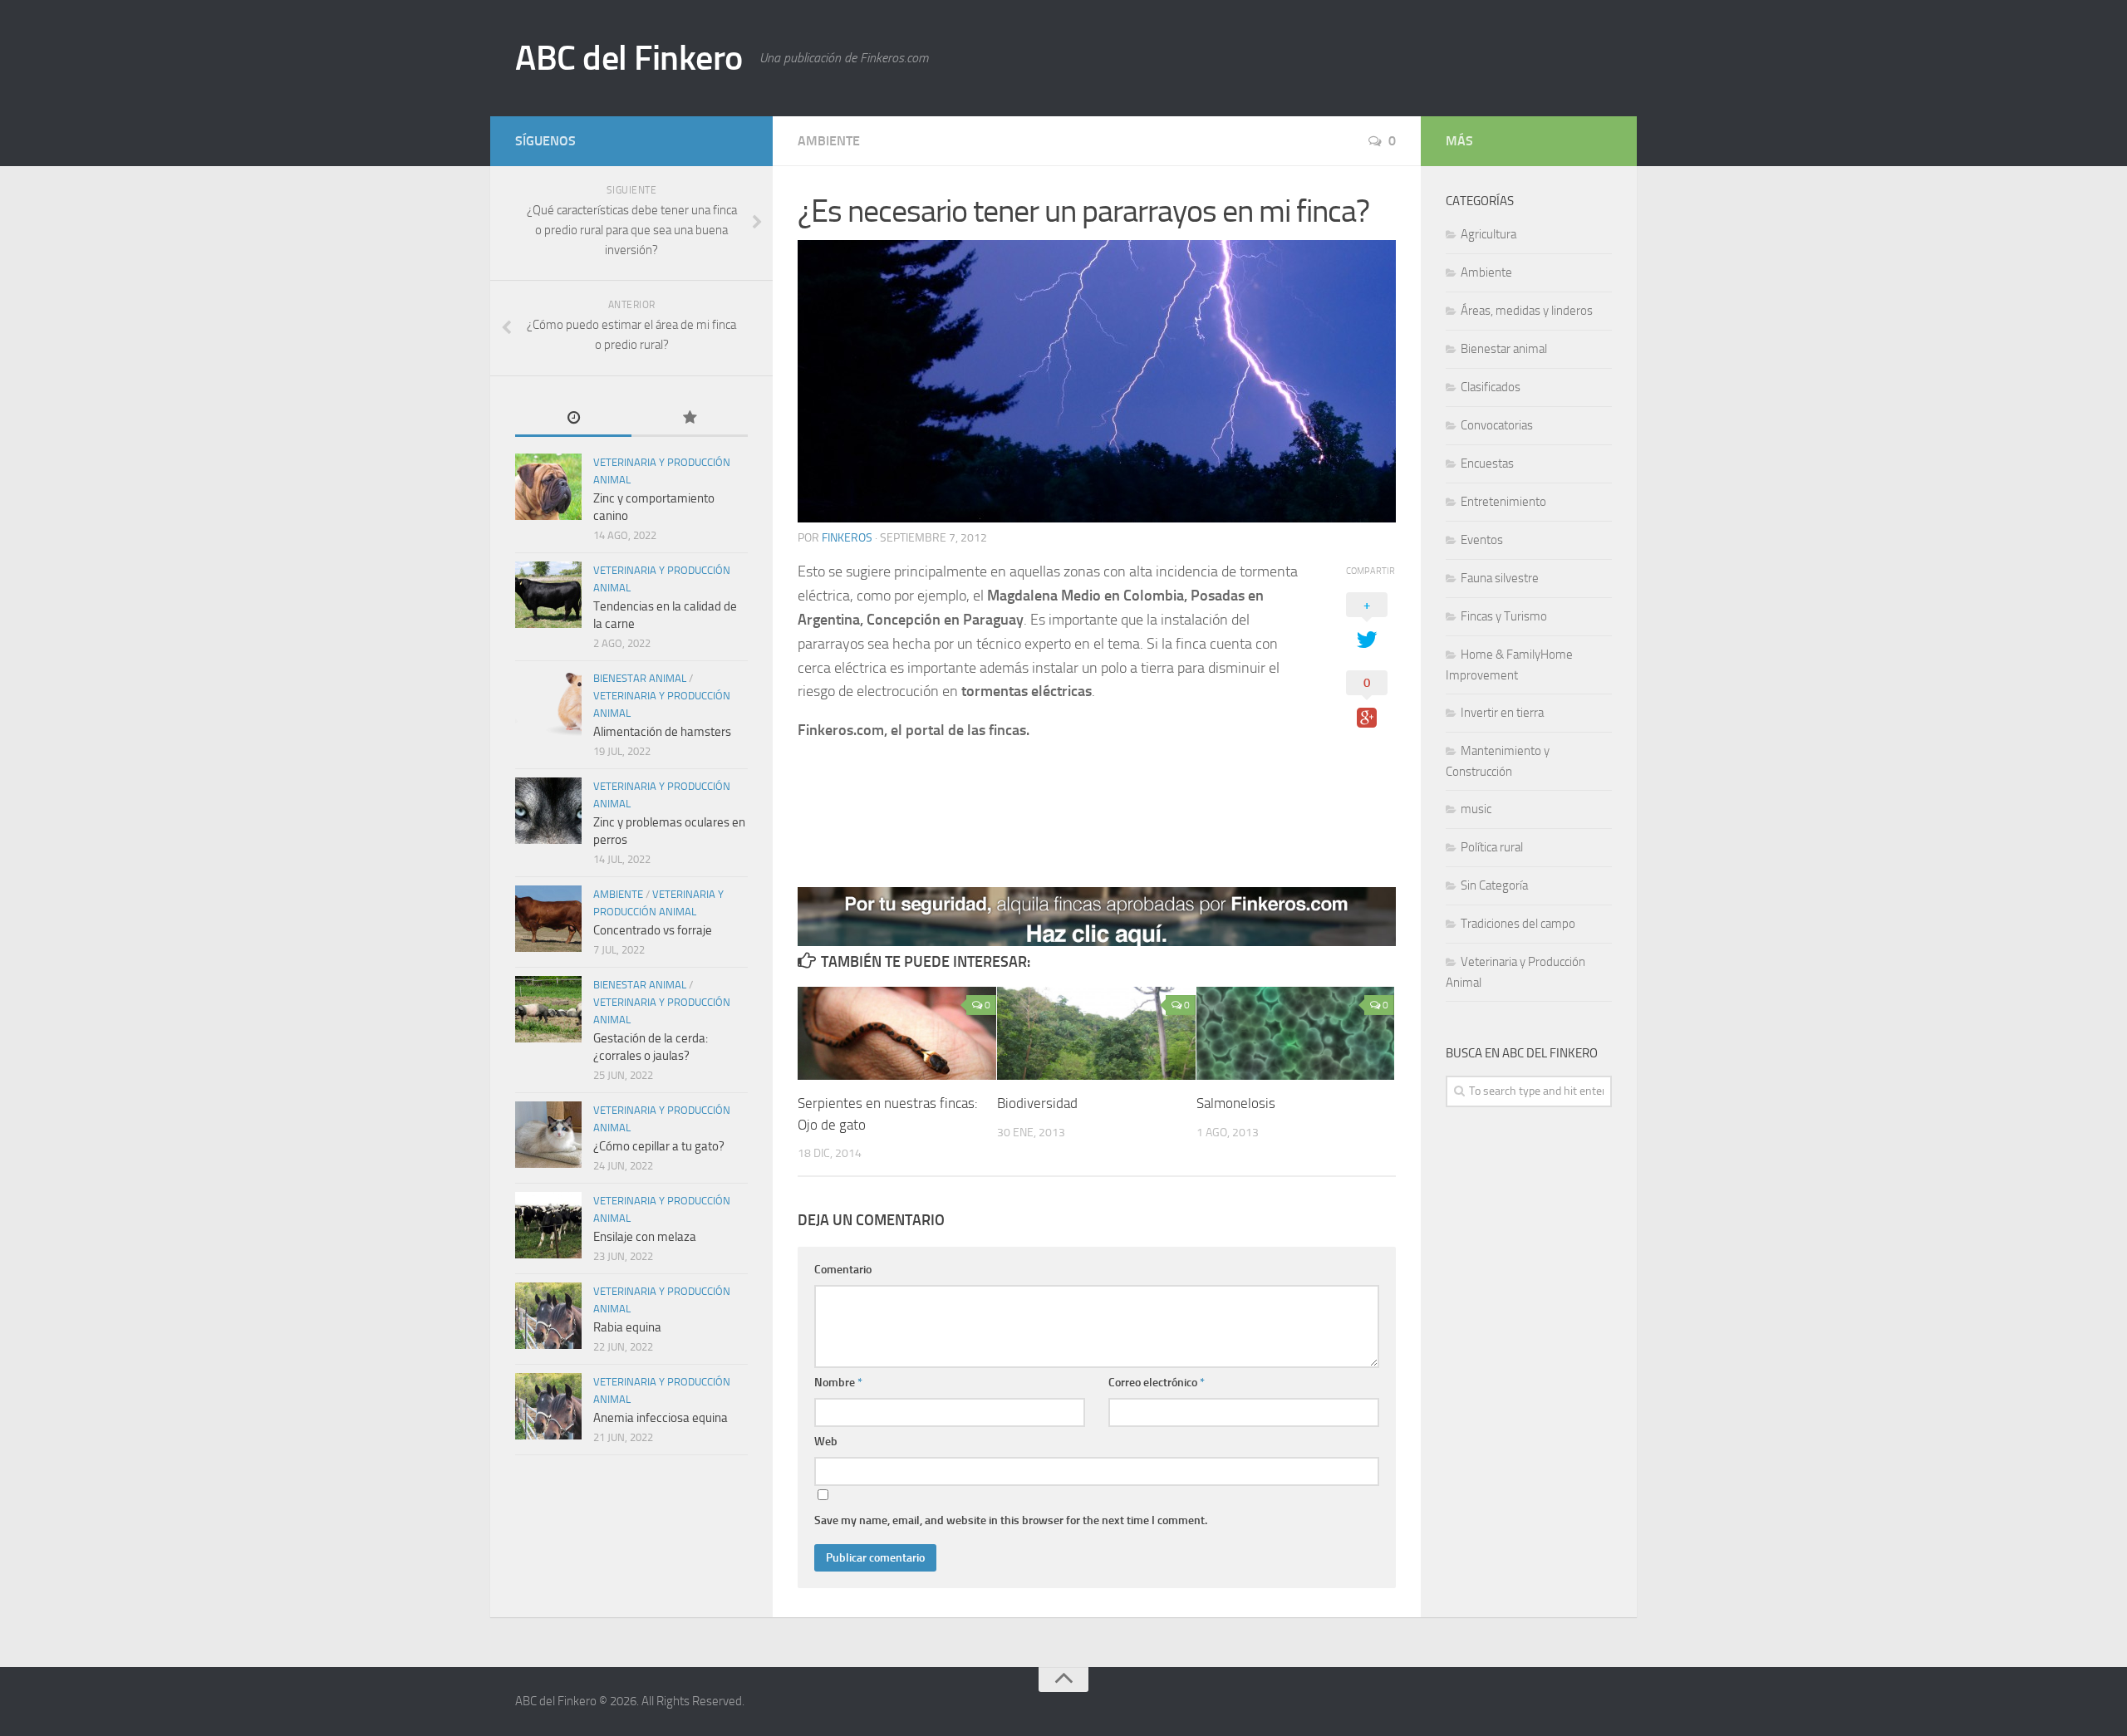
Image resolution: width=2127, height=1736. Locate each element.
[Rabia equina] (548, 1316)
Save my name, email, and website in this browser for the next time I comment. (1011, 1520)
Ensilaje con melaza (645, 1237)
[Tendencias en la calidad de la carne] (548, 595)
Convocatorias (1497, 425)
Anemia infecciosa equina (661, 1418)
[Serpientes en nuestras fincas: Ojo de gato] (897, 1033)
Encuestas (1487, 463)
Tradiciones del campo (1518, 924)
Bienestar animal (640, 678)
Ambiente (829, 141)
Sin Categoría (1494, 885)
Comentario (843, 1270)
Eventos (1482, 540)
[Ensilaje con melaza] (548, 1225)
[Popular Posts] (690, 419)
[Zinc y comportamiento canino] (548, 487)
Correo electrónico (1157, 1383)
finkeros (847, 538)
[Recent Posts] (573, 419)
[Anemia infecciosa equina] (548, 1406)
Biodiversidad (1037, 1103)
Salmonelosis (1236, 1103)
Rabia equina (627, 1327)
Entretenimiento (1503, 502)
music (1476, 809)
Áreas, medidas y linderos (1527, 311)
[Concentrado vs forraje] (548, 919)
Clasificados (1491, 387)
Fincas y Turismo (1504, 616)
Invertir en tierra (1502, 713)
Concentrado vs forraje (653, 930)
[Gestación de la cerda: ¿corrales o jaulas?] (548, 1009)
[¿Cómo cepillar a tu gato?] (548, 1135)
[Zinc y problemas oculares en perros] (548, 811)
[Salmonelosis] (1296, 1033)
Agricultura (1488, 234)
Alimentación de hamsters (662, 732)
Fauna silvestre (1500, 578)
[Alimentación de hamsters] (548, 703)
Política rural (1492, 847)
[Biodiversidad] (1096, 1033)
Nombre (838, 1383)
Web (826, 1442)
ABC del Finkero (629, 58)
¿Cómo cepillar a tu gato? (659, 1146)
